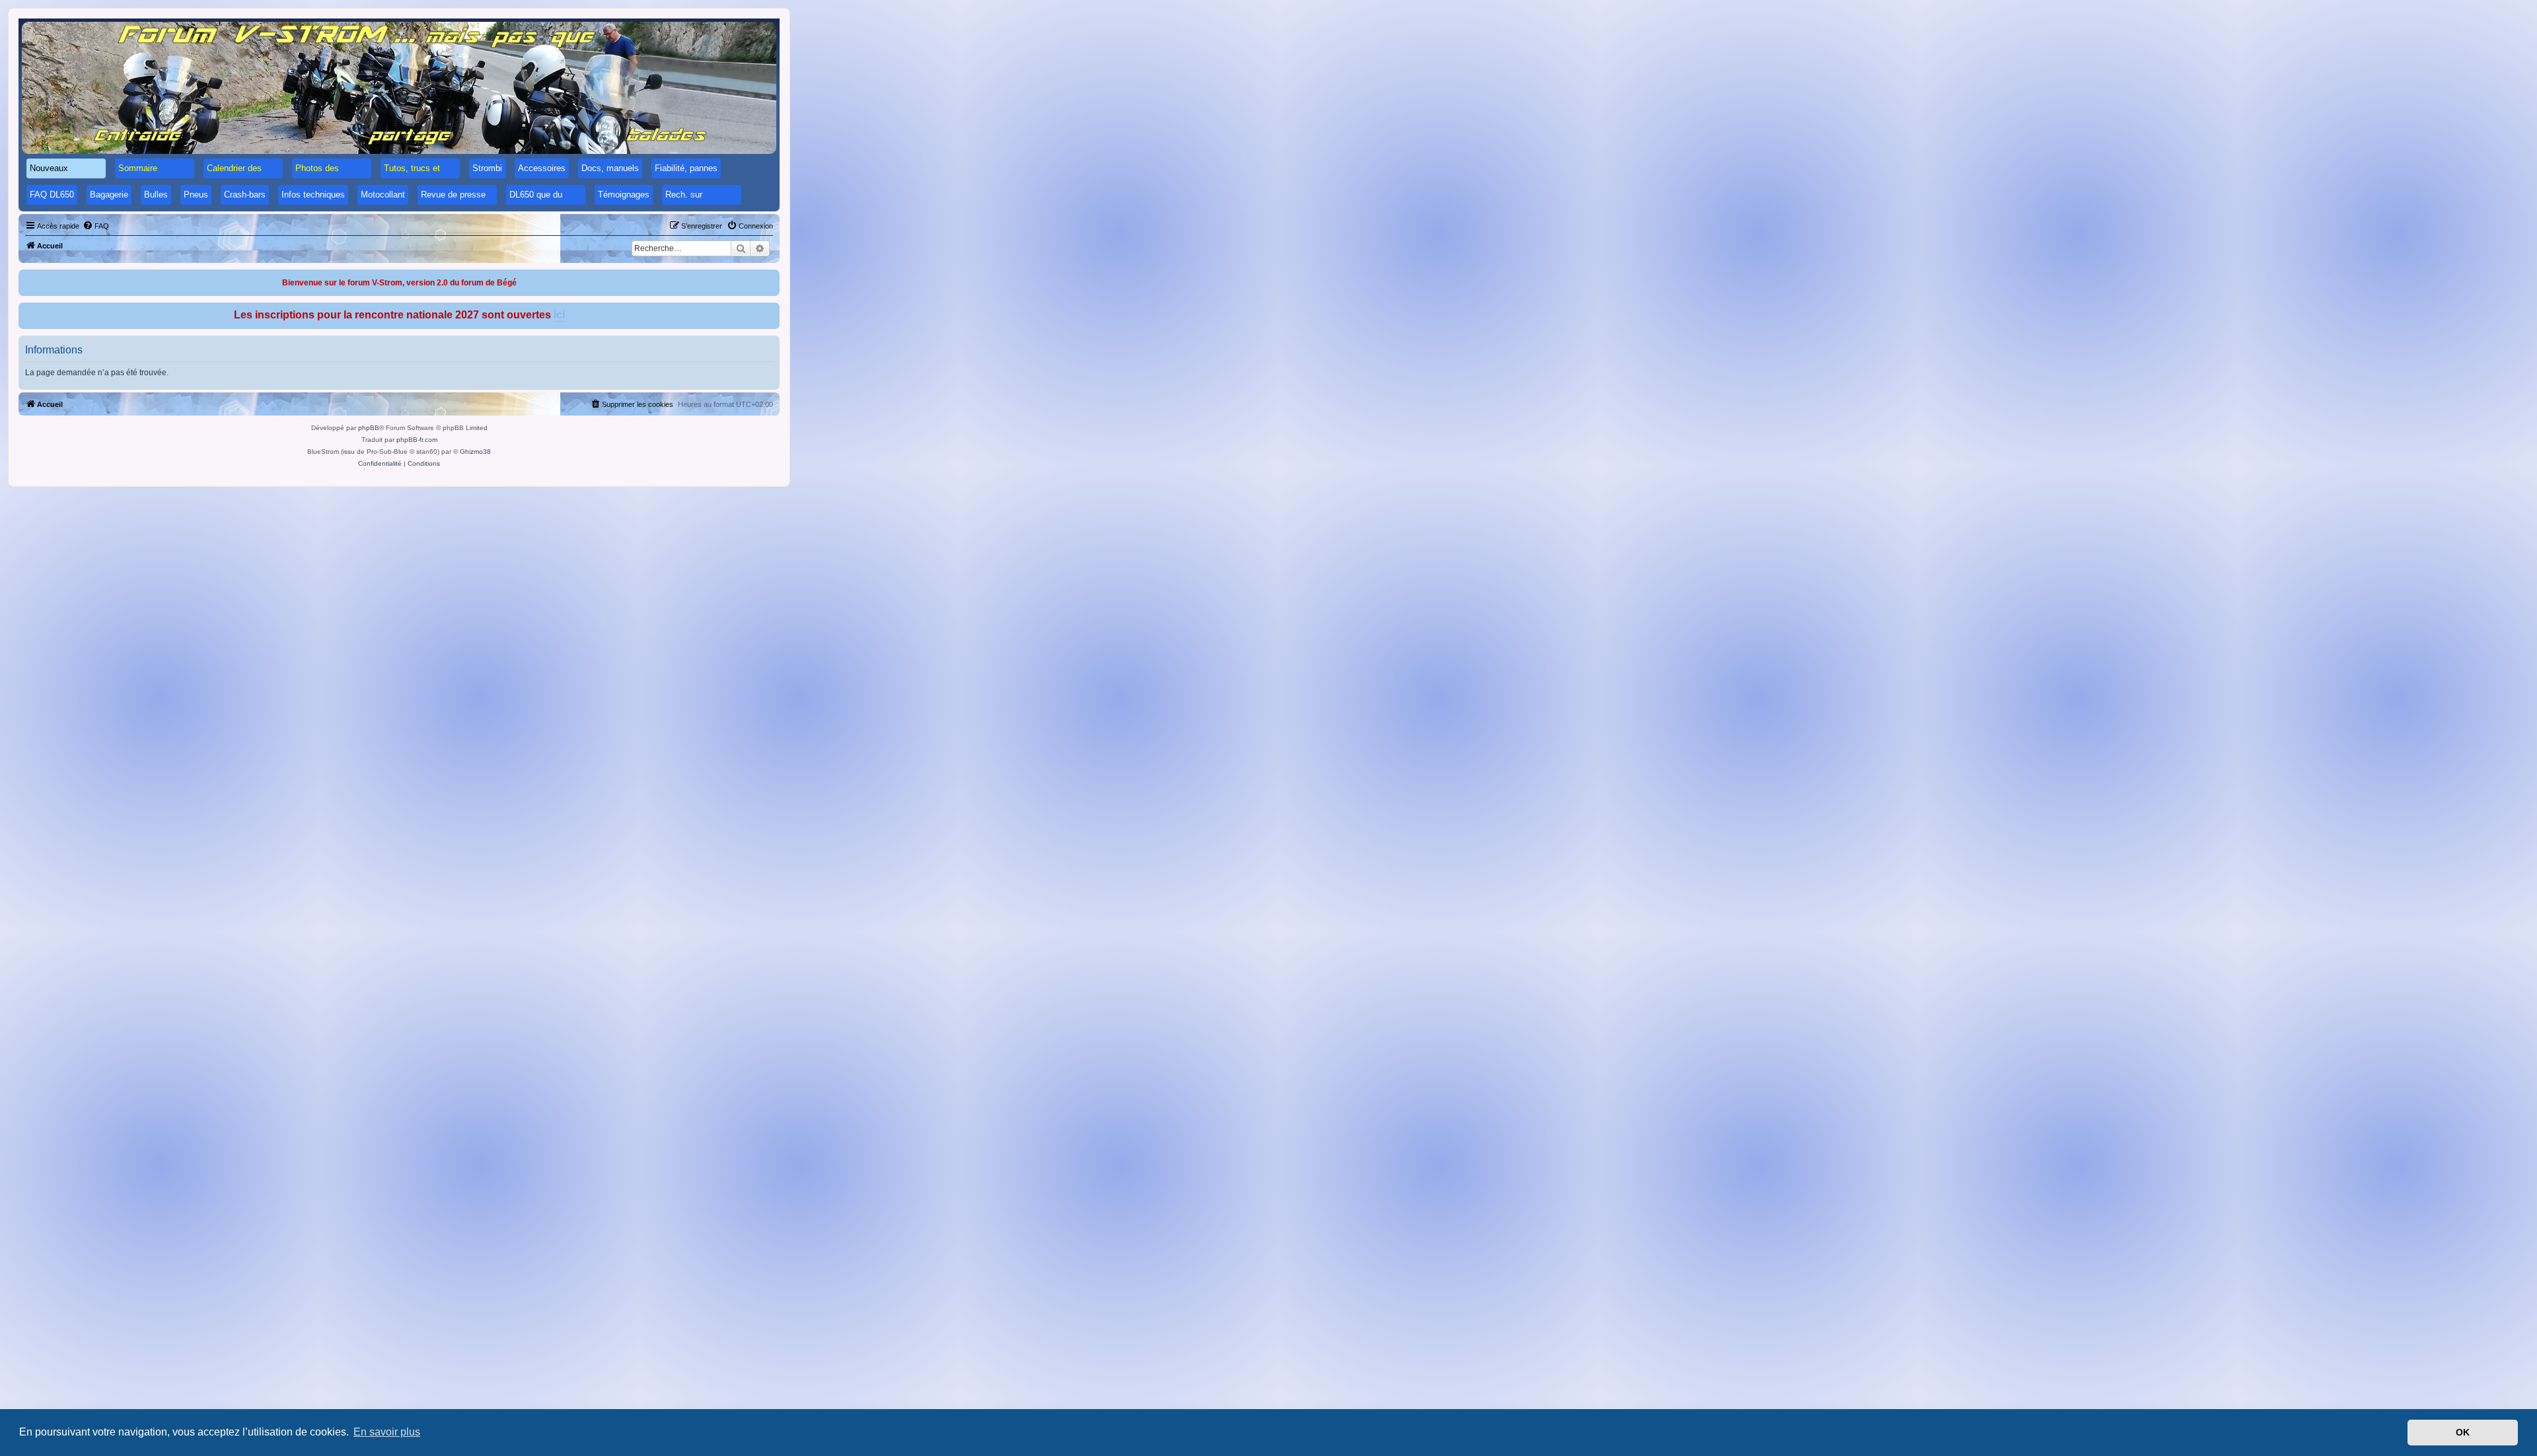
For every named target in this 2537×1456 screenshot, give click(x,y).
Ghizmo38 (475, 452)
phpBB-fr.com (417, 440)
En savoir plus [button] (387, 1432)
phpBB (369, 428)
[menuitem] (96, 226)
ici (559, 315)
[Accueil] (399, 88)
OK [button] (2463, 1432)
